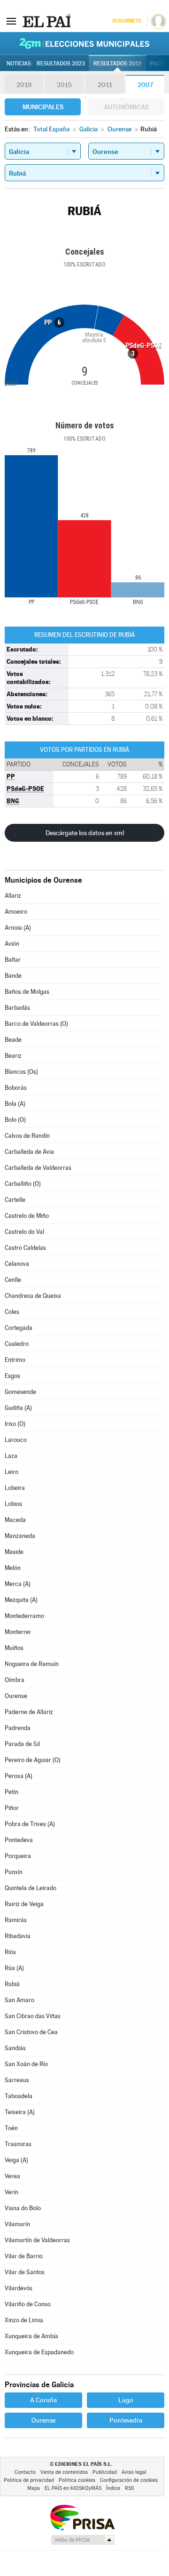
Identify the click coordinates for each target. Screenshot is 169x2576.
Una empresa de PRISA (82, 2517)
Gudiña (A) (18, 1408)
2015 (64, 85)
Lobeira (15, 1488)
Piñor (12, 1808)
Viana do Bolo (23, 2208)
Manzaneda (20, 1536)
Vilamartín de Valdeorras (37, 2240)
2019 (24, 85)
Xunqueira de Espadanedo (39, 2352)
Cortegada (19, 1328)
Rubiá (12, 1984)
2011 (105, 85)
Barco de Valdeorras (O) (36, 1024)
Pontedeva (19, 1840)
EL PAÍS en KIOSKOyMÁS (73, 2488)
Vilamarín (17, 2224)
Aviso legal (134, 2472)
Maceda (15, 1520)
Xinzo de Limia (24, 2320)
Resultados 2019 (117, 64)
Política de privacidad (29, 2480)
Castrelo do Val (24, 1232)
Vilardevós (19, 2288)
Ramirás (16, 1920)
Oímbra (15, 1680)
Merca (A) (18, 1584)
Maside (14, 1552)
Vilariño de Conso (28, 2304)
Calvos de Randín (27, 1136)
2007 (145, 85)
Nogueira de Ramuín (32, 1664)
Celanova (17, 1264)
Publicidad (105, 2472)
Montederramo (24, 1616)
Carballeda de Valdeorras (38, 1168)
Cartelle (15, 1200)
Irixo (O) (15, 1424)
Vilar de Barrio (24, 2256)
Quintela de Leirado (31, 1888)
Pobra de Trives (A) (30, 1824)
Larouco (16, 1440)
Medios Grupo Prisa (82, 2540)
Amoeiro (16, 912)
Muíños (14, 1648)
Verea (12, 2176)
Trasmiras (18, 2144)
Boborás (16, 1088)
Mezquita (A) (21, 1600)
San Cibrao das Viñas (33, 2016)
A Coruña (43, 2400)
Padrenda (18, 1728)
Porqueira (18, 1856)
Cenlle (13, 1280)
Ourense (16, 1696)
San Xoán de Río (26, 2064)
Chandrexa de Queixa (33, 1296)
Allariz (13, 896)
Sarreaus (17, 2080)
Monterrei (18, 1632)
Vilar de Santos (25, 2272)
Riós (10, 1952)
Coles (12, 1312)
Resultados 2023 (61, 64)
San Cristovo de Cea (31, 2032)
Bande (13, 976)
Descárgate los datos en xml (85, 833)
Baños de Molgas (27, 992)
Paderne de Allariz (29, 1712)
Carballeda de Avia (29, 1152)
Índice (113, 2488)
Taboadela (19, 2096)
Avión (12, 944)
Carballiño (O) (23, 1184)
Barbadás (17, 1008)
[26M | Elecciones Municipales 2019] (84, 43)
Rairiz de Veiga (24, 1904)
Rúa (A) (14, 1968)
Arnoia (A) (18, 928)
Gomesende (20, 1392)
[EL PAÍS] (46, 21)
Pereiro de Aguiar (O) (33, 1760)
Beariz (13, 1056)
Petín (12, 1792)
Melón (13, 1568)
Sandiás (15, 2048)
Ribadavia (18, 1936)
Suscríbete (127, 21)
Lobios (13, 1504)
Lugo (126, 2400)
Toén (11, 2128)
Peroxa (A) (19, 1776)
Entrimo (15, 1360)
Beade (13, 1040)
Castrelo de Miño (27, 1216)
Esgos (12, 1376)
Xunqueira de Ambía (31, 2336)
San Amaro (19, 2000)
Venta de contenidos (64, 2472)
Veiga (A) (16, 2160)
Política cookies (77, 2480)
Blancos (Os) (21, 1072)
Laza (11, 1456)
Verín (12, 2192)
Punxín (14, 1872)
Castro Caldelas (25, 1248)
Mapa (34, 2488)
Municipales (43, 107)
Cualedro (17, 1344)
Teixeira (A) (20, 2112)
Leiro (12, 1472)
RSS (129, 2488)
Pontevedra (126, 2420)
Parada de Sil (22, 1744)
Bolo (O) (15, 1120)
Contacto (25, 2472)
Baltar (13, 960)
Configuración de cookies (129, 2480)
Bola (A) (15, 1104)
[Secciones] (11, 21)
